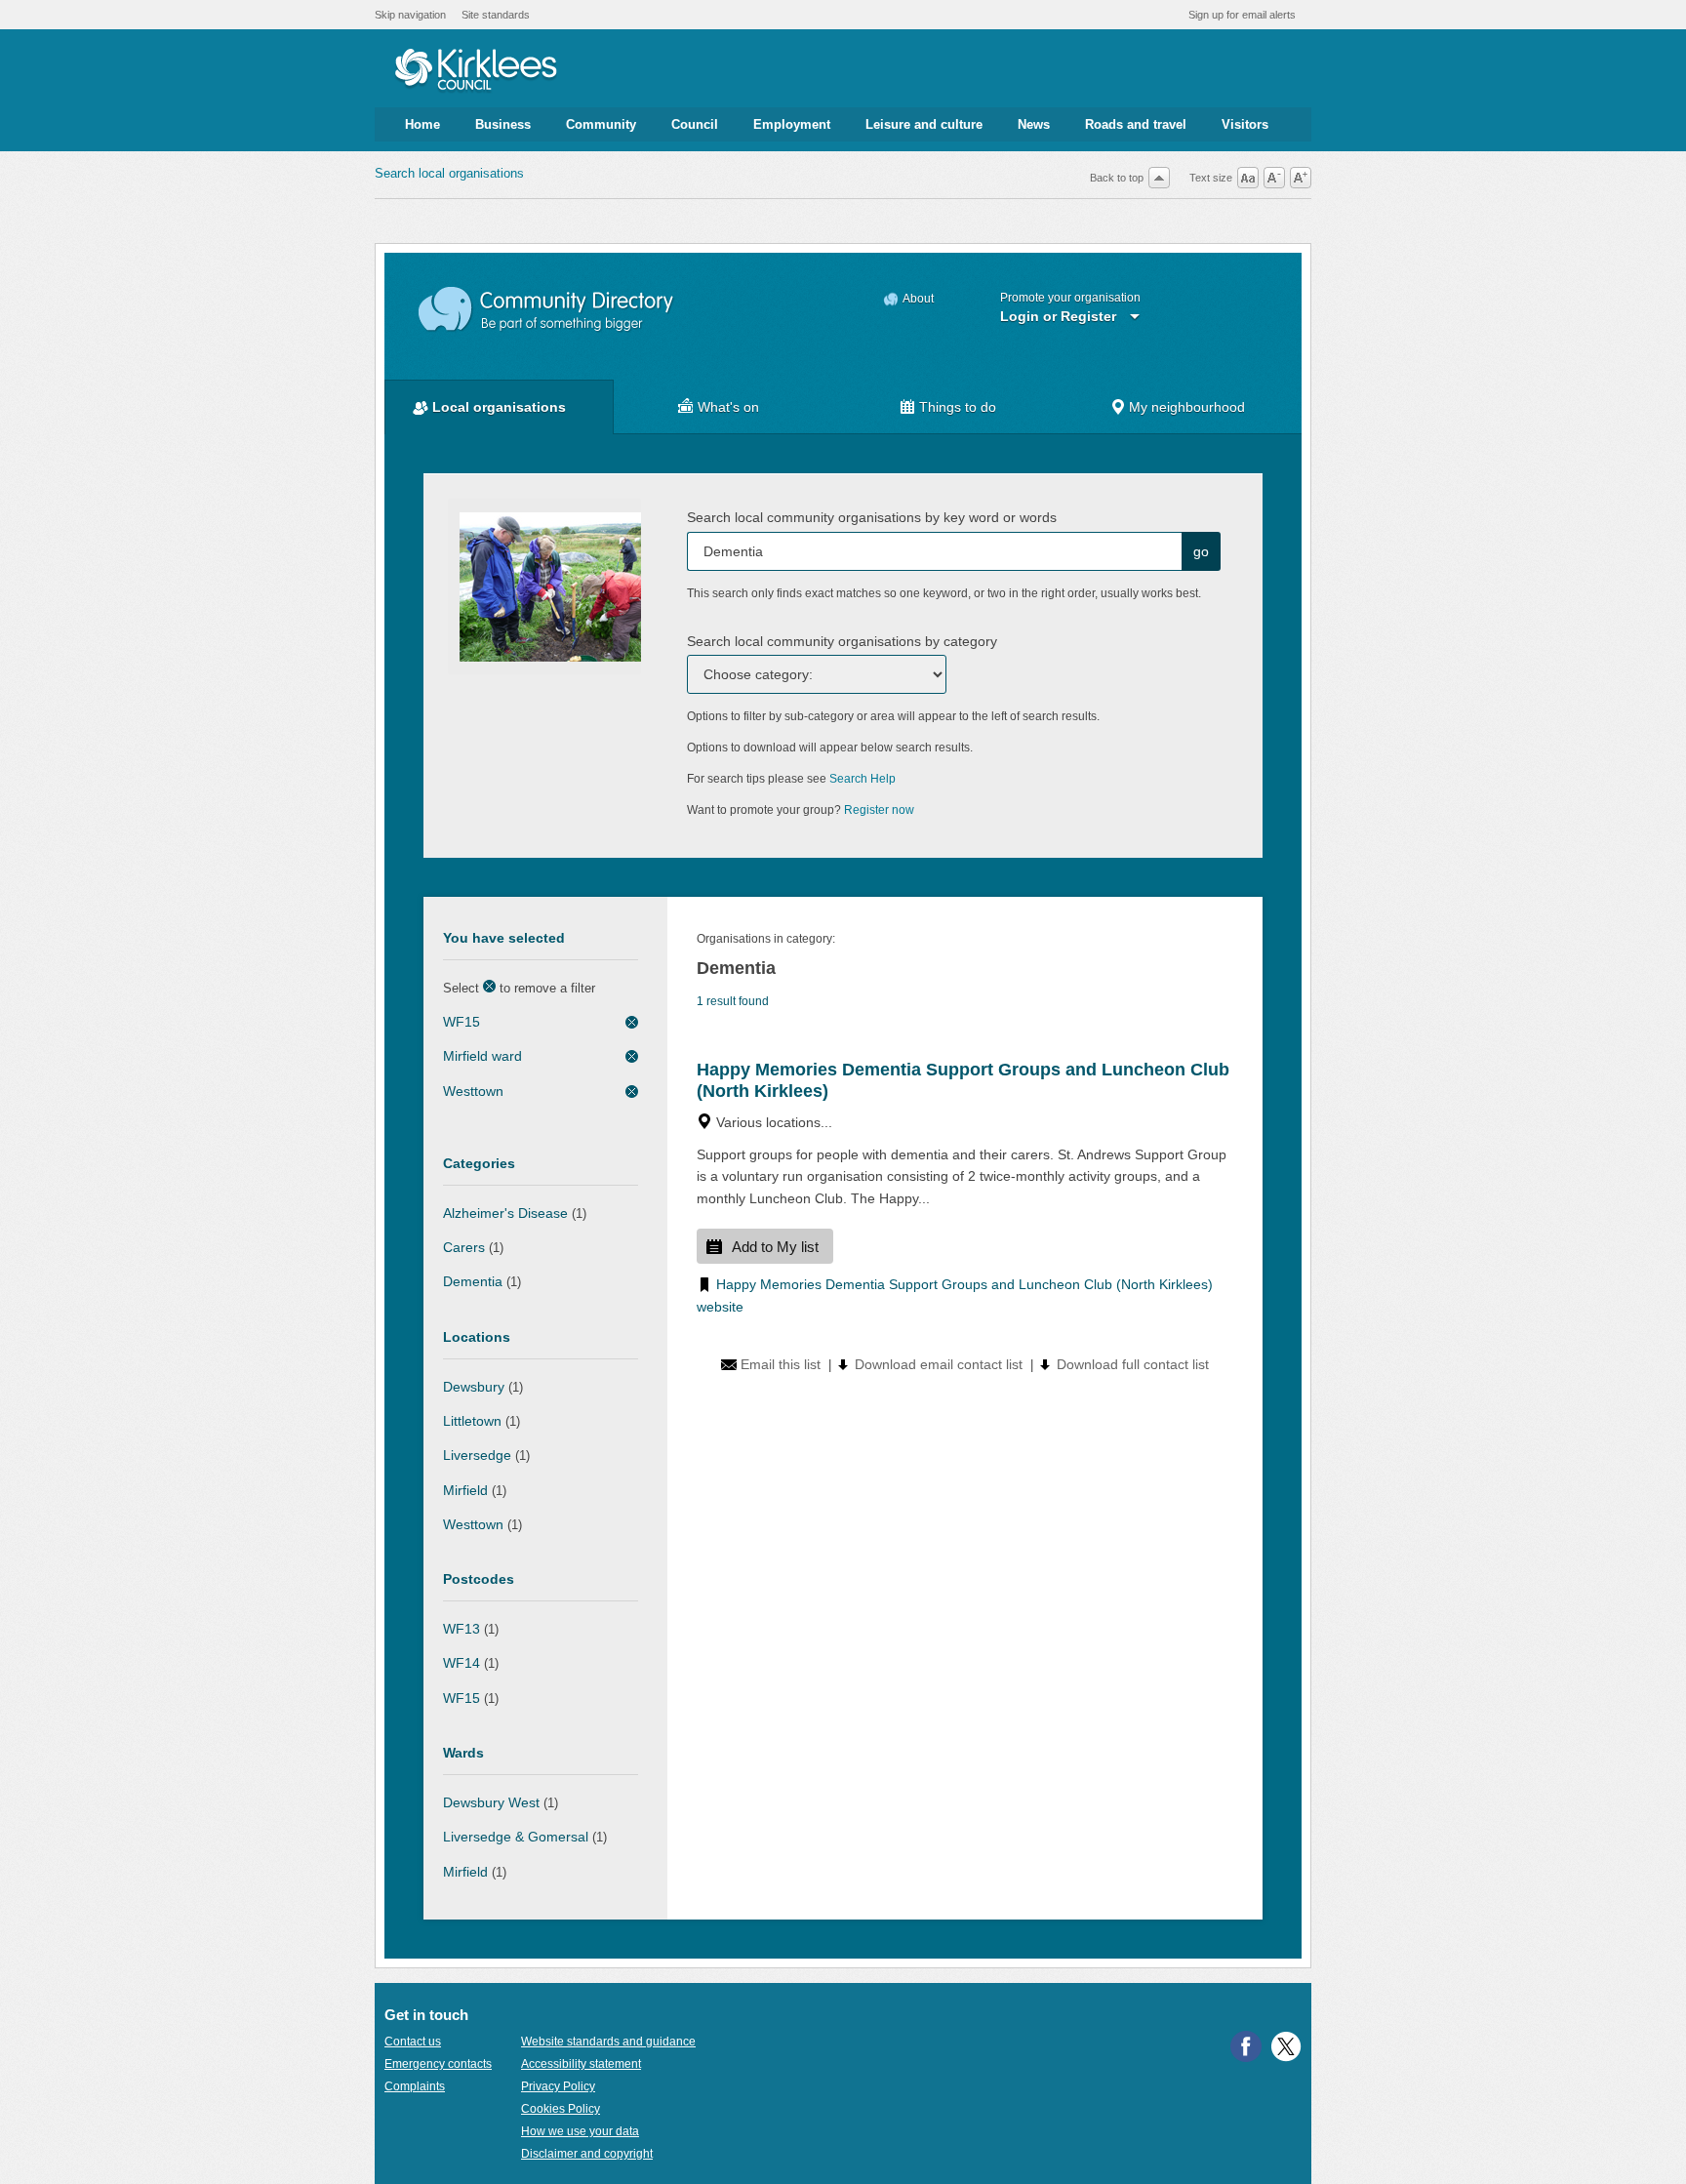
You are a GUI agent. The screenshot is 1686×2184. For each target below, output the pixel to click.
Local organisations (499, 407)
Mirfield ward (482, 1056)
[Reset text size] (1248, 178)
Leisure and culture (924, 124)
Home (422, 124)
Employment (792, 124)
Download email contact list (939, 1364)
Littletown (472, 1421)
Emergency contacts (438, 2064)
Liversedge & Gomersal (516, 1837)
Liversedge (477, 1455)
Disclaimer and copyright (587, 2154)
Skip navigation (410, 15)
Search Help (863, 779)
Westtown (473, 1091)
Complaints (415, 2086)
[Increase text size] (1301, 178)
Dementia (473, 1281)
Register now (879, 810)
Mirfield (465, 1490)
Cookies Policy (561, 2109)
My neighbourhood (1187, 407)
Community (601, 124)
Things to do (958, 407)
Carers (464, 1247)
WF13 (462, 1629)
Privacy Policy (558, 2086)
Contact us (413, 2042)
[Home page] (476, 71)
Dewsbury (474, 1387)
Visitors (1245, 124)
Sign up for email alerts (1242, 15)
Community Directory (547, 310)
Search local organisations (449, 173)
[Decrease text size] (1274, 178)
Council (695, 124)
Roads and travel (1136, 124)
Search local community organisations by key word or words (872, 517)
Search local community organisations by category (842, 641)
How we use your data (580, 2131)
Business (503, 124)
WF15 (462, 1022)
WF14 (462, 1663)
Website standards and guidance (608, 2042)
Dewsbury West (491, 1802)
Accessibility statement (581, 2064)
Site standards (496, 15)
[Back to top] (1159, 178)
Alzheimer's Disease (505, 1213)
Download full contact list (1133, 1364)
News (1034, 124)
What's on (728, 407)
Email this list (781, 1364)
